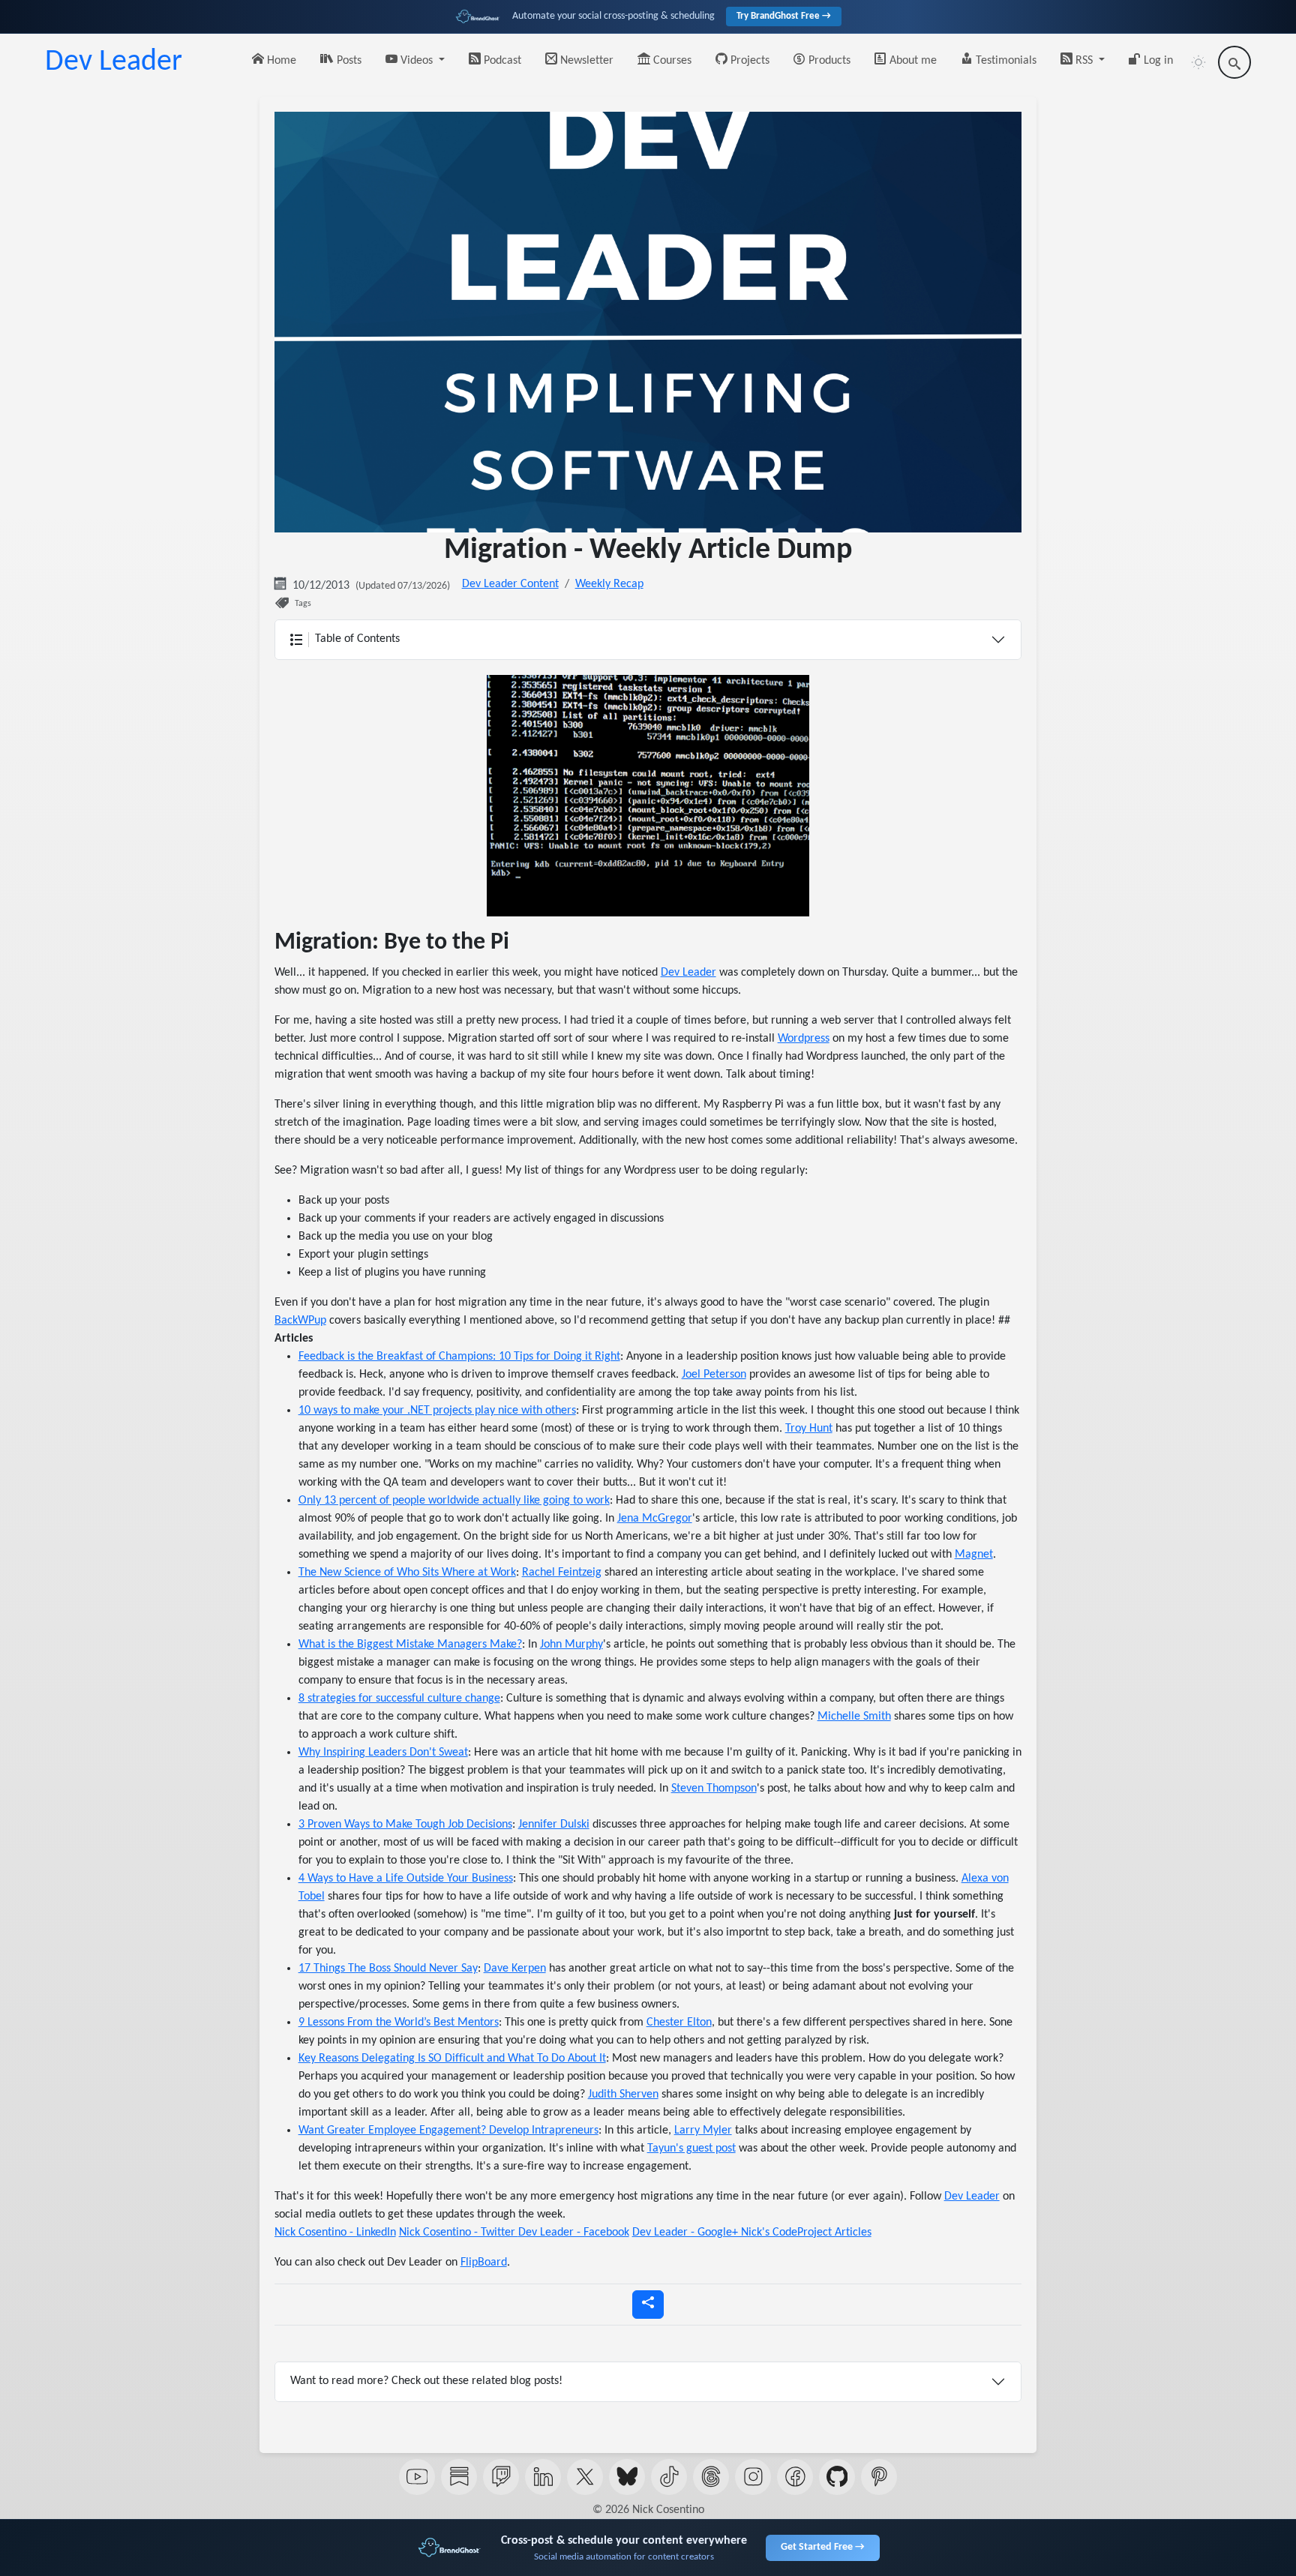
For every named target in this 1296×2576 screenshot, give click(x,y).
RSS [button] (1084, 61)
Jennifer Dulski (554, 1825)
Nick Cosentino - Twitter (459, 2233)
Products (828, 61)
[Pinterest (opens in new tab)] (879, 2477)
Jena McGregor (655, 1519)
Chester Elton (679, 2023)
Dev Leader (114, 62)
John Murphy (571, 1645)
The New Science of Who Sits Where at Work (407, 1573)
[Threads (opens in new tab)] (711, 2477)
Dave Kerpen (515, 1969)
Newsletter (585, 61)
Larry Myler (703, 2131)
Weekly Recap (609, 584)
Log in (1157, 61)
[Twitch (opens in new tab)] (501, 2477)
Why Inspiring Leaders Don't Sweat (383, 1753)
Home (280, 61)
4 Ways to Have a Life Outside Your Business (406, 1879)
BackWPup (300, 1321)
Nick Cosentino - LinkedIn (335, 2233)
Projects (748, 61)
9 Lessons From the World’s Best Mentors (399, 2023)
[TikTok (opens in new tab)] (669, 2477)
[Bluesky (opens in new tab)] (627, 2477)
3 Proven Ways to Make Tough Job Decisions (405, 1825)
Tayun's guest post (691, 2149)
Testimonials (1005, 61)
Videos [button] (417, 61)
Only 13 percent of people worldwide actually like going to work (454, 1501)
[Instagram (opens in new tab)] (753, 2477)
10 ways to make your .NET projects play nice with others (437, 1411)
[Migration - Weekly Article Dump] (648, 796)
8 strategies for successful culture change (399, 1699)
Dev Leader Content (510, 584)
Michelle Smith (854, 1717)
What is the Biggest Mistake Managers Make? (410, 1645)
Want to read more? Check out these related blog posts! (426, 2381)
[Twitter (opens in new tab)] (585, 2477)
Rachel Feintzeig (562, 1573)
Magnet (974, 1555)
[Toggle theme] (1198, 62)
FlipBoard (484, 2263)
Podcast (501, 61)
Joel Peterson (714, 1375)
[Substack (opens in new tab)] (459, 2477)
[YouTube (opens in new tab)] (417, 2477)
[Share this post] (648, 2305)
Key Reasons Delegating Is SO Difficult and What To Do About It (452, 2059)
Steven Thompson (714, 1789)
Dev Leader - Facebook (574, 2233)
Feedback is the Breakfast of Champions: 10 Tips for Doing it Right (459, 1357)
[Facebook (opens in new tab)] (795, 2477)
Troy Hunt (809, 1429)
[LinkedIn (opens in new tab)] (543, 2477)
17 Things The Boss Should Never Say (388, 1969)
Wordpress (804, 1039)
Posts (348, 61)
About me (912, 61)
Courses (671, 61)
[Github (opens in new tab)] (837, 2477)
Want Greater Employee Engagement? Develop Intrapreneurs (448, 2131)
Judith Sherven (623, 2095)
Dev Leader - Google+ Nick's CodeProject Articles (752, 2233)
